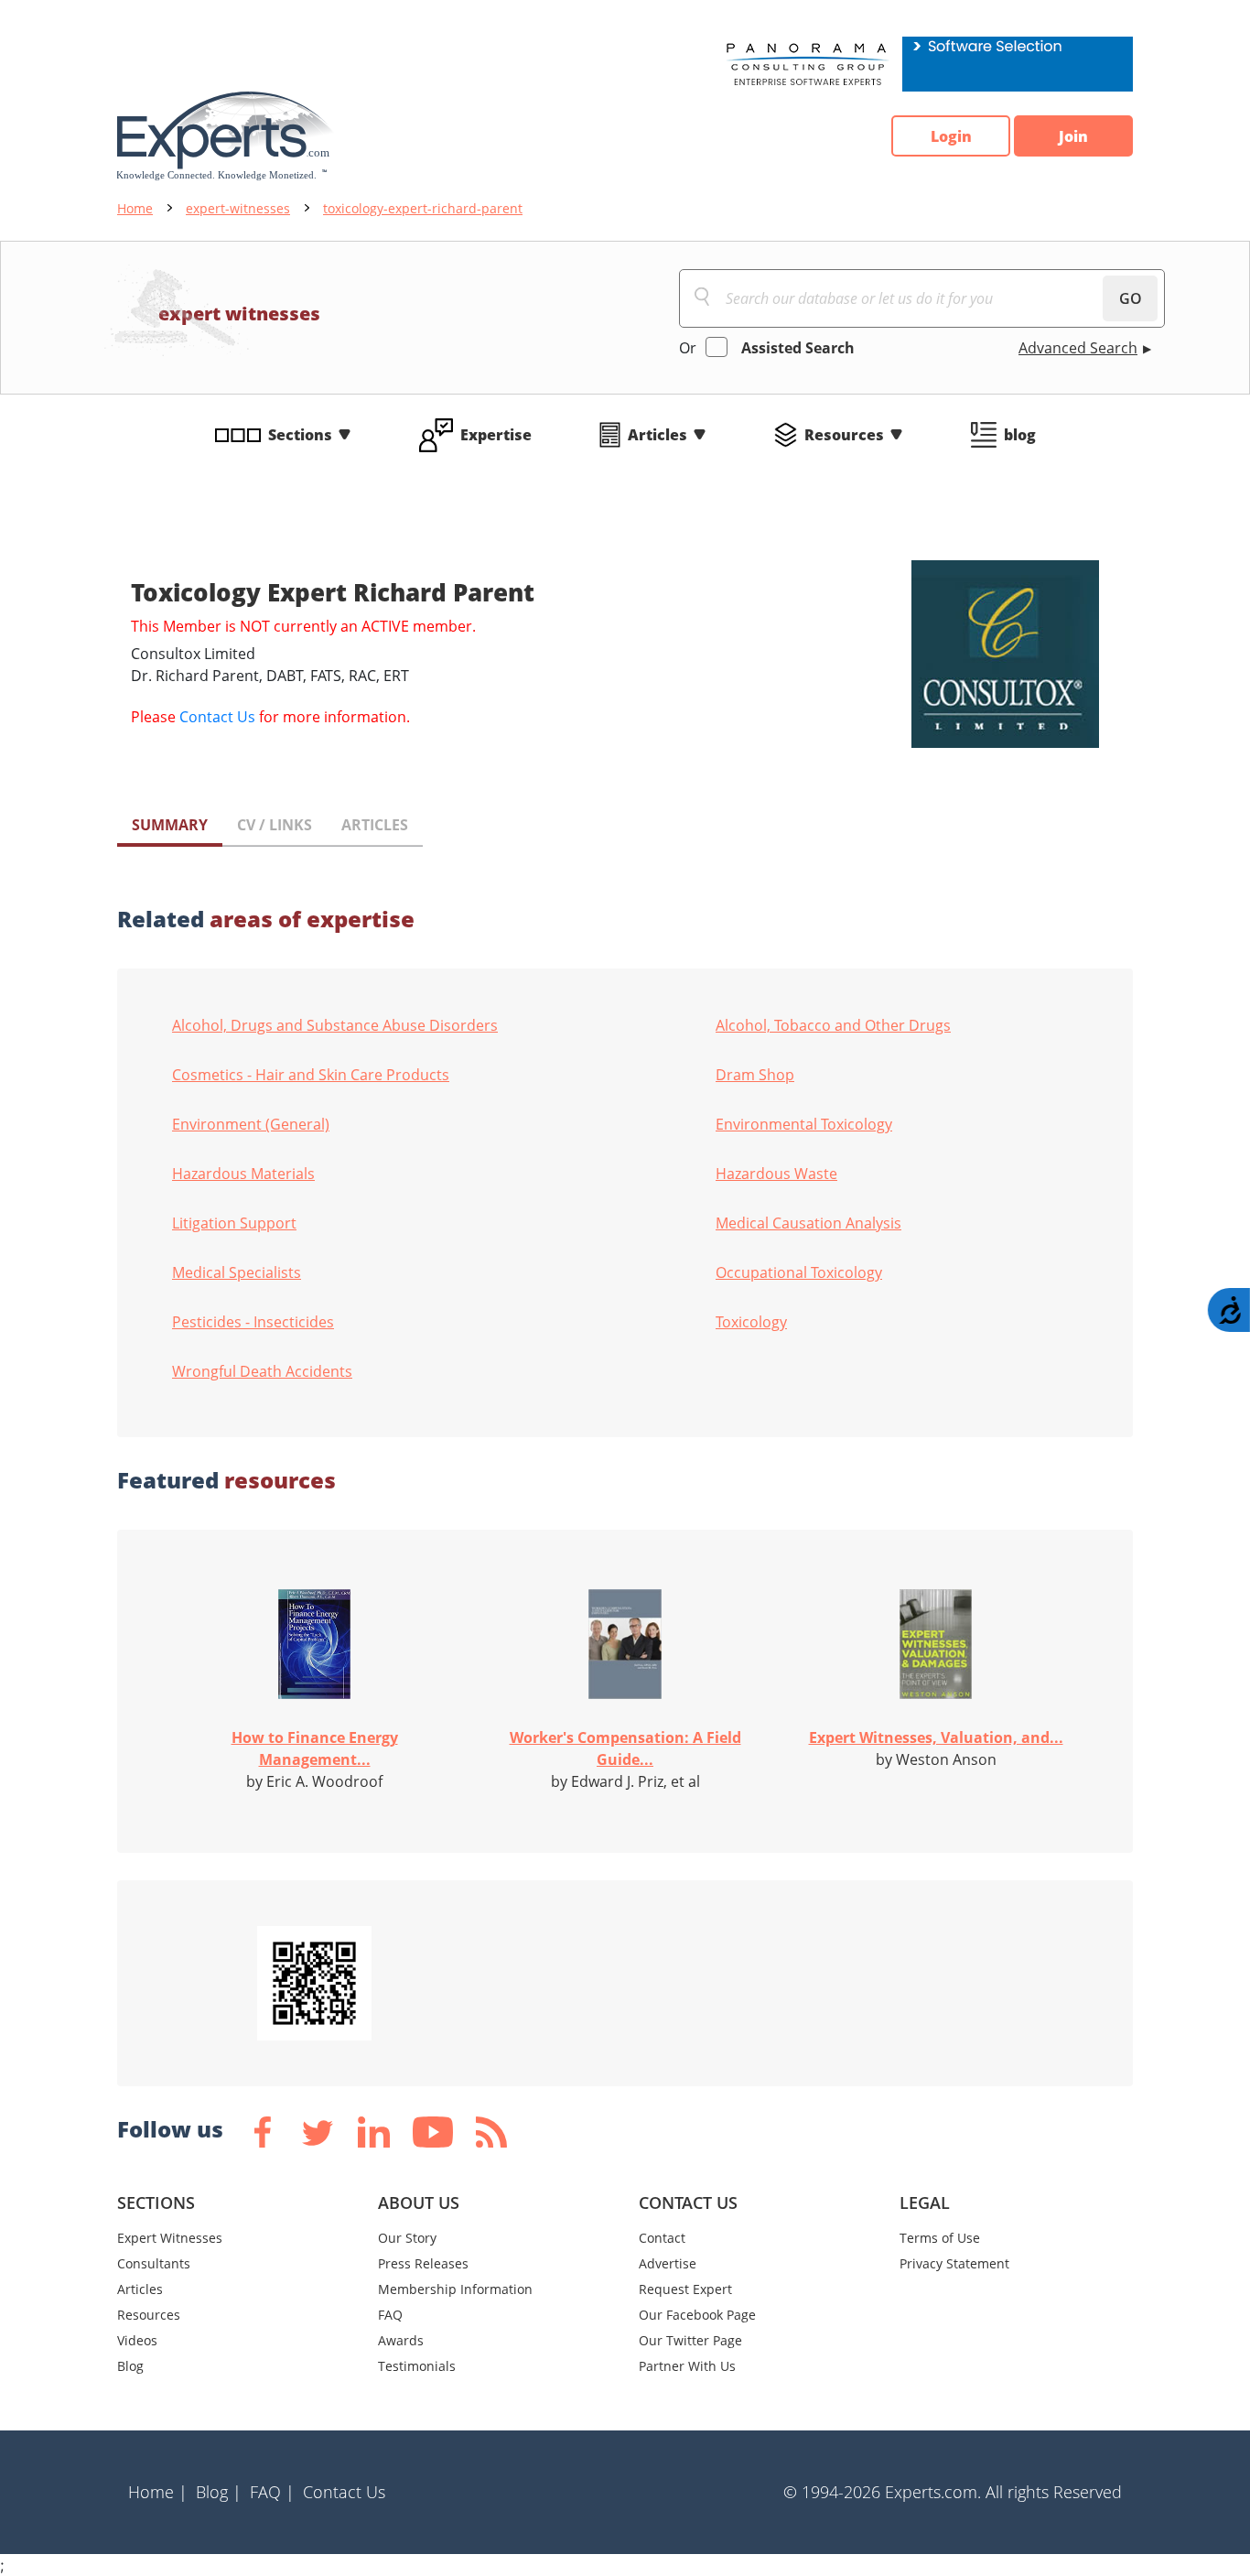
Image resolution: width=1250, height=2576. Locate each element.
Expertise (496, 435)
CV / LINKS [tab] (275, 825)
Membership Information (455, 2289)
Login (951, 136)
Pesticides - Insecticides (253, 1322)
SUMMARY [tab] (170, 825)
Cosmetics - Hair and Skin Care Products (311, 1075)
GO (1131, 298)
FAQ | (272, 2492)
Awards (401, 2340)
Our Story (407, 2238)
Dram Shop (755, 1075)
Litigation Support (234, 1223)
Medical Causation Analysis (808, 1223)
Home (135, 208)
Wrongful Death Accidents (262, 1371)
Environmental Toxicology (804, 1124)
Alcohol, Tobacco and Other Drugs (833, 1025)
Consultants (154, 2263)
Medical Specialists (237, 1272)
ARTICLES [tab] (375, 825)
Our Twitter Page (690, 2340)
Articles (657, 435)
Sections (300, 435)
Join (1073, 136)
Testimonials (417, 2366)
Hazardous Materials (243, 1174)
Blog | (219, 2492)
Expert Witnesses (170, 2238)
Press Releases (423, 2263)
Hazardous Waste (776, 1174)
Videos (137, 2340)
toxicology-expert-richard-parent (423, 208)
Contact (662, 2238)
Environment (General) (251, 1124)
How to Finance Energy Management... (315, 1748)
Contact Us (217, 717)
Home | (158, 2492)
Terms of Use (940, 2238)
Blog (130, 2366)
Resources (844, 435)
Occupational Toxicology (799, 1272)
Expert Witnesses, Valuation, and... (936, 1737)
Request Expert (685, 2289)
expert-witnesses (238, 208)
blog (1020, 435)
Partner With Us (687, 2366)
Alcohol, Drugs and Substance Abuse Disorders (335, 1025)
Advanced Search (1078, 348)
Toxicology (751, 1322)
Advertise (668, 2263)
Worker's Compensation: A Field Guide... (625, 1748)
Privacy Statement (954, 2263)
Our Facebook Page (697, 2315)
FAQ (390, 2315)
